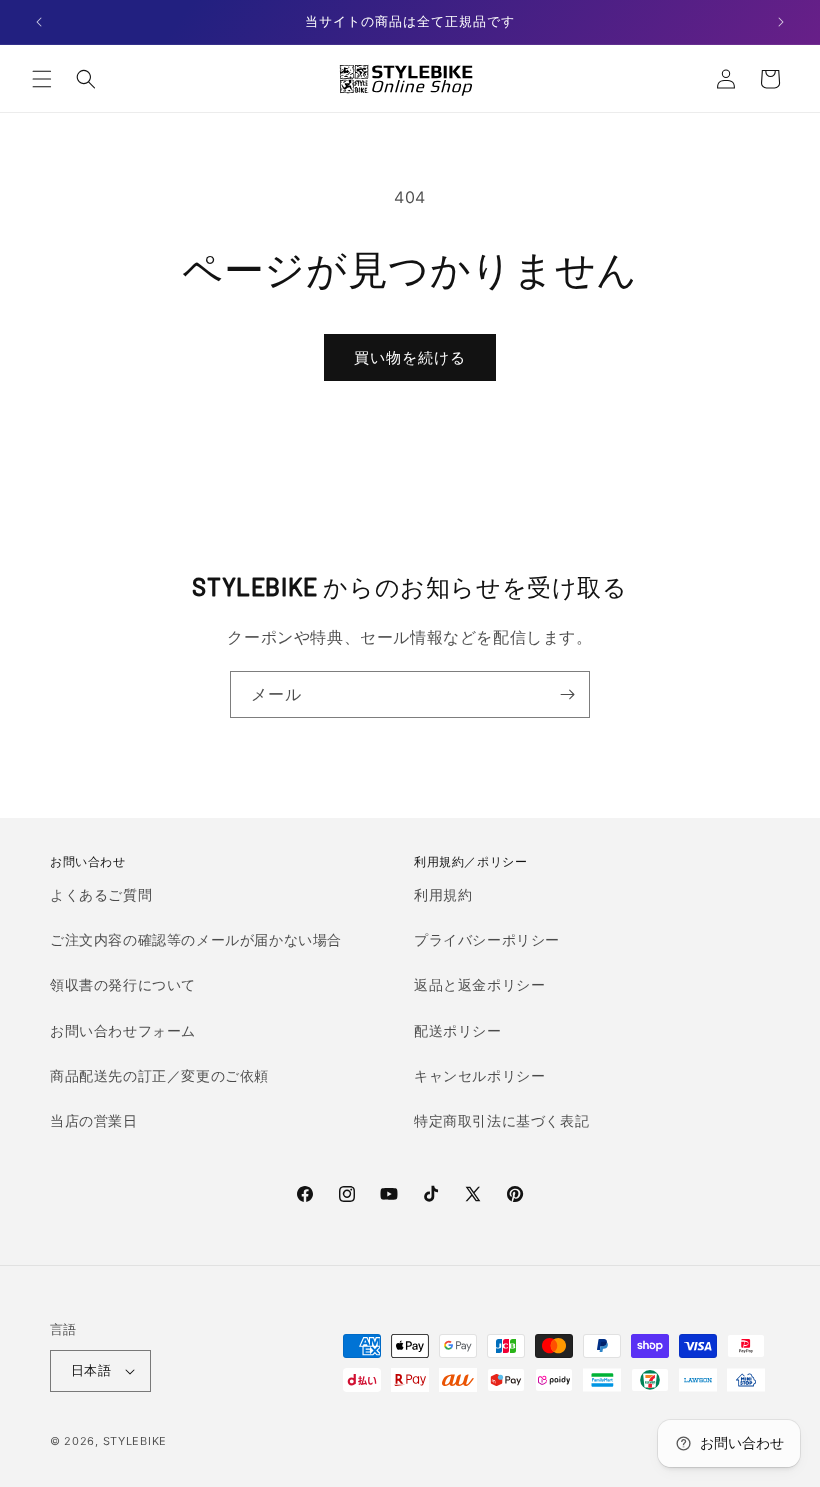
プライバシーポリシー (487, 939)
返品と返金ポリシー (479, 984)
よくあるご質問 (101, 894)
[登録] (567, 694)
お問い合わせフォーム (123, 1030)
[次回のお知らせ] (781, 22)
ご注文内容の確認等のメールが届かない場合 (196, 939)
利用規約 (443, 894)
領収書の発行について (123, 984)
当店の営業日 (94, 1120)
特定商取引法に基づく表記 (501, 1120)
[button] (42, 79)
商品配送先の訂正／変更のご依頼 (159, 1075)
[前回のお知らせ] (39, 22)
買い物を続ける (410, 357)
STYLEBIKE (135, 1441)
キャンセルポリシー (479, 1075)
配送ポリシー (458, 1030)
